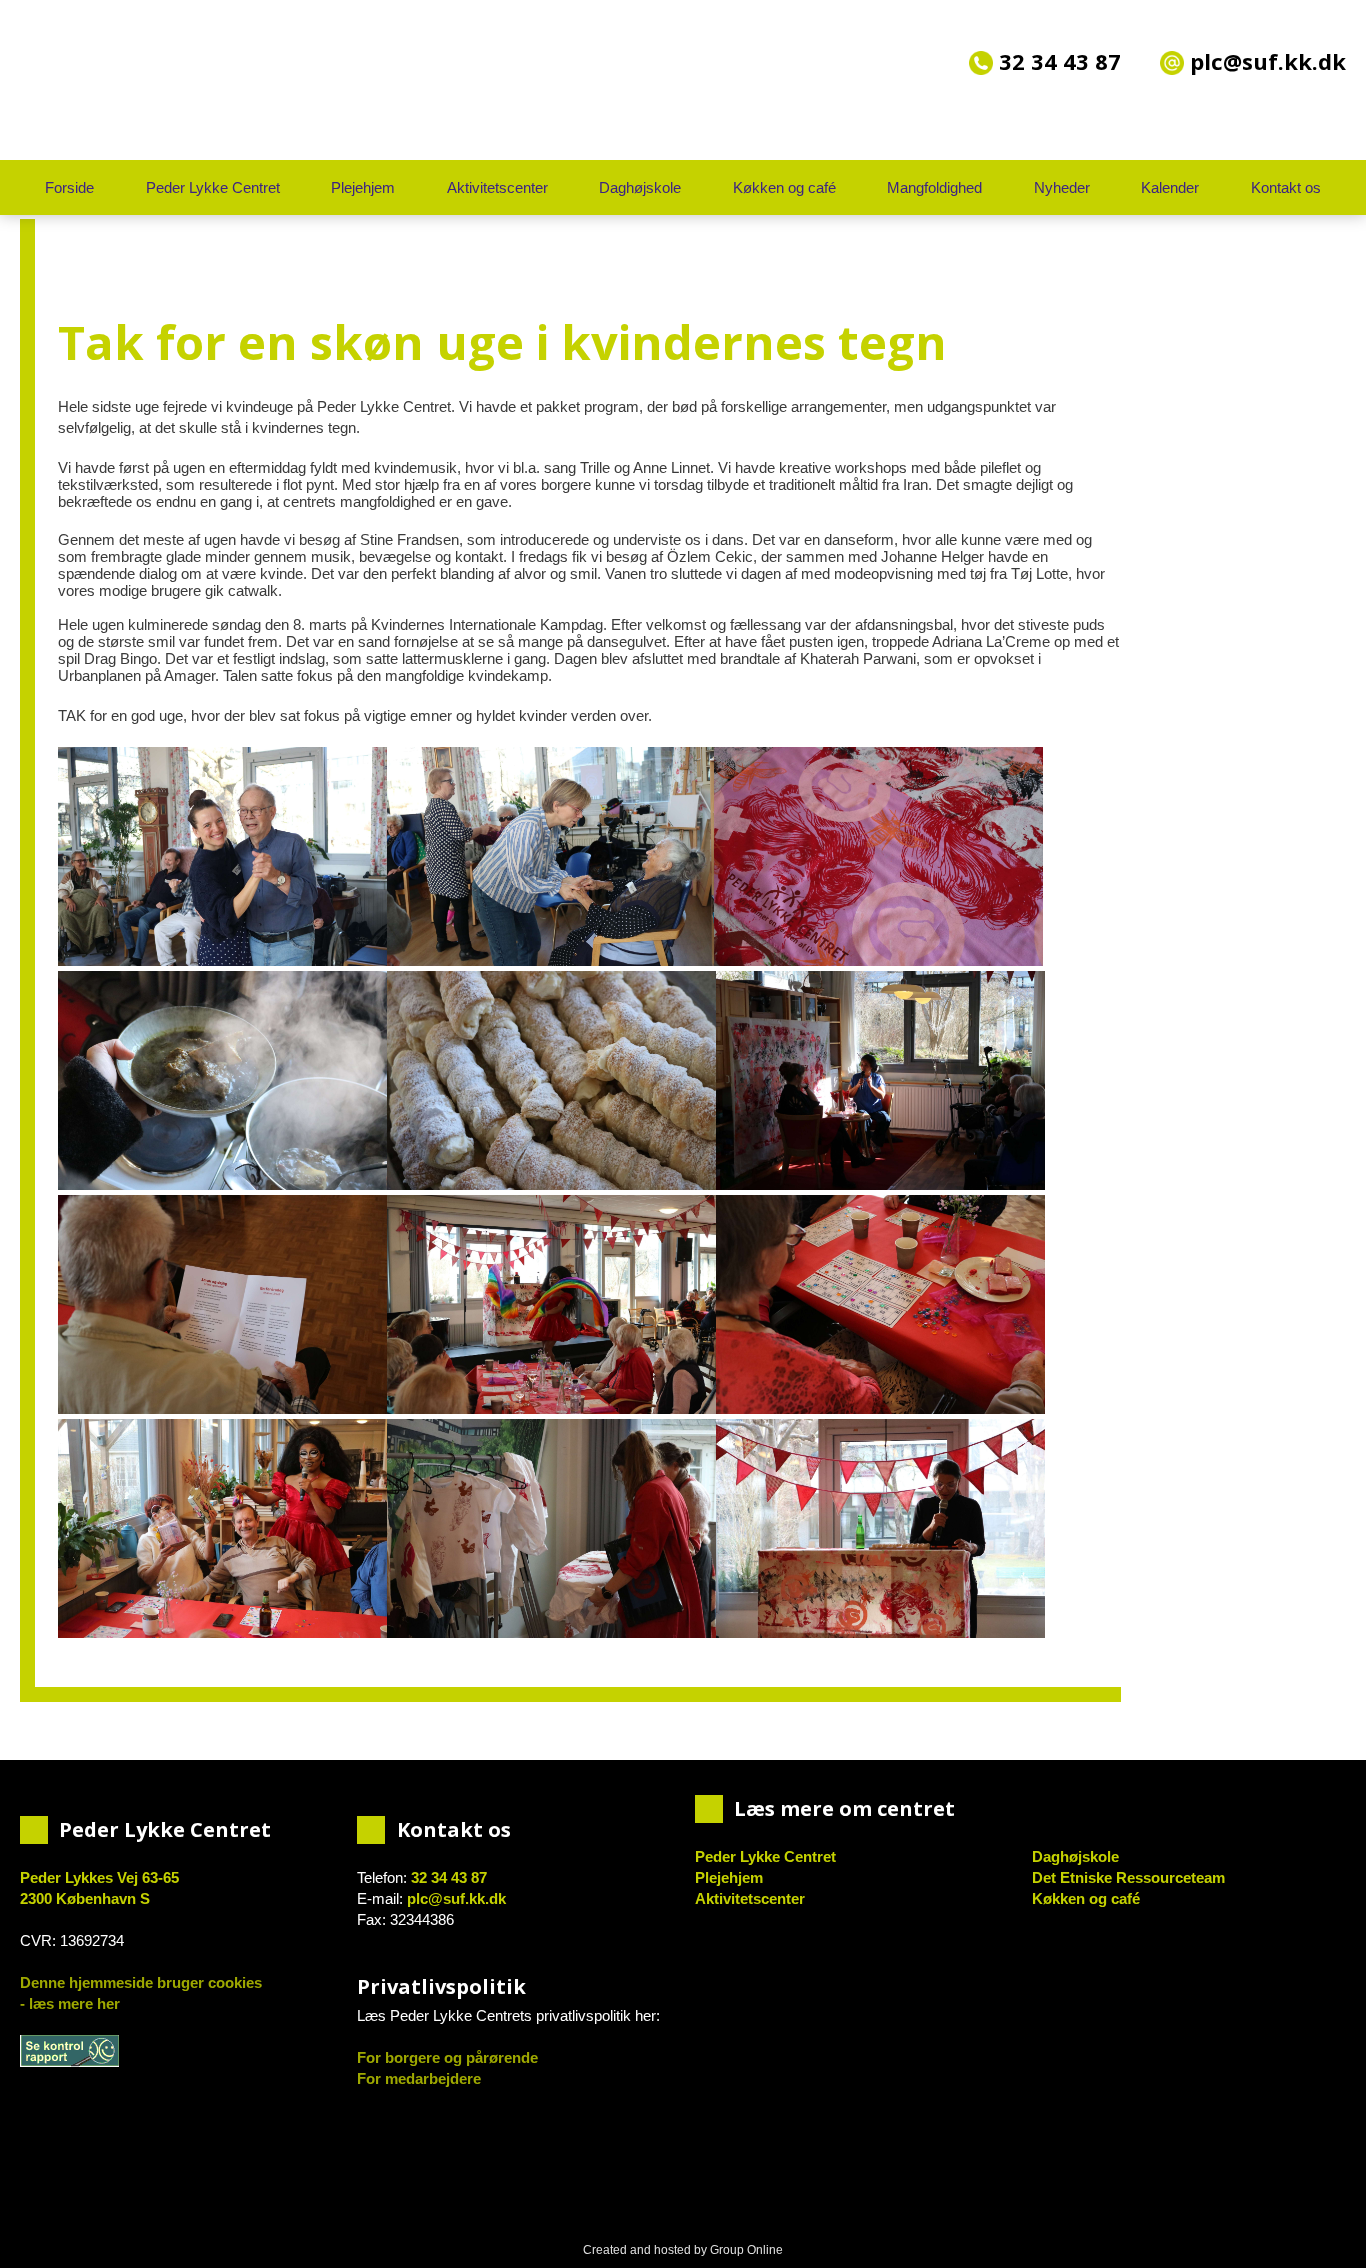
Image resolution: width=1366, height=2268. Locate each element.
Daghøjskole (640, 187)
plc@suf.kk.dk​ (1265, 61)
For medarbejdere (419, 2078)
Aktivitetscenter (497, 187)
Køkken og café (784, 187)
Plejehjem (363, 187)
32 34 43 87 (1057, 61)
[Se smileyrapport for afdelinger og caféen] (69, 2051)
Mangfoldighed (934, 187)
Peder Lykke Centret (213, 187)
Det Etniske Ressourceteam (1128, 1877)
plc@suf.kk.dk (456, 1898)
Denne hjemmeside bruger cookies (141, 1982)
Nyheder (1062, 187)
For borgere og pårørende (447, 2057)
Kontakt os (1286, 187)
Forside (69, 187)
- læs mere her (70, 2003)
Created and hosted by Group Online (683, 2250)
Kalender (1170, 187)
